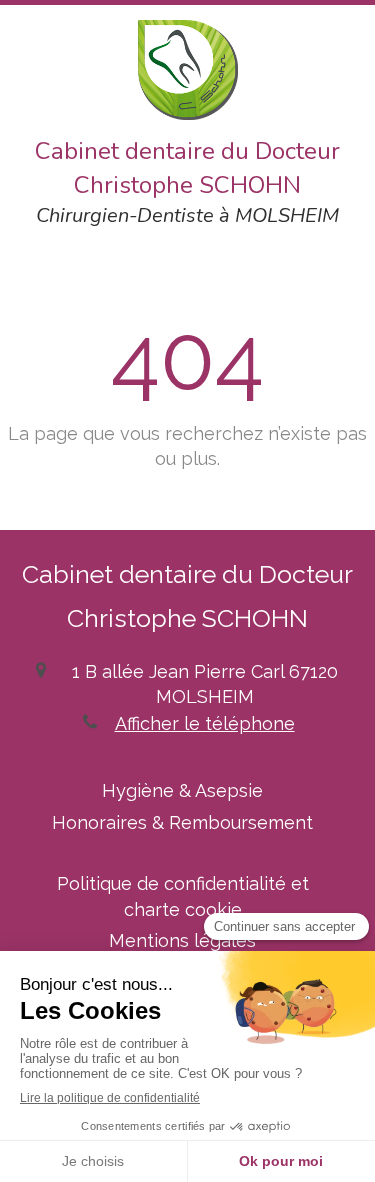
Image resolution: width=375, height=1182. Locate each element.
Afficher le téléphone (205, 723)
